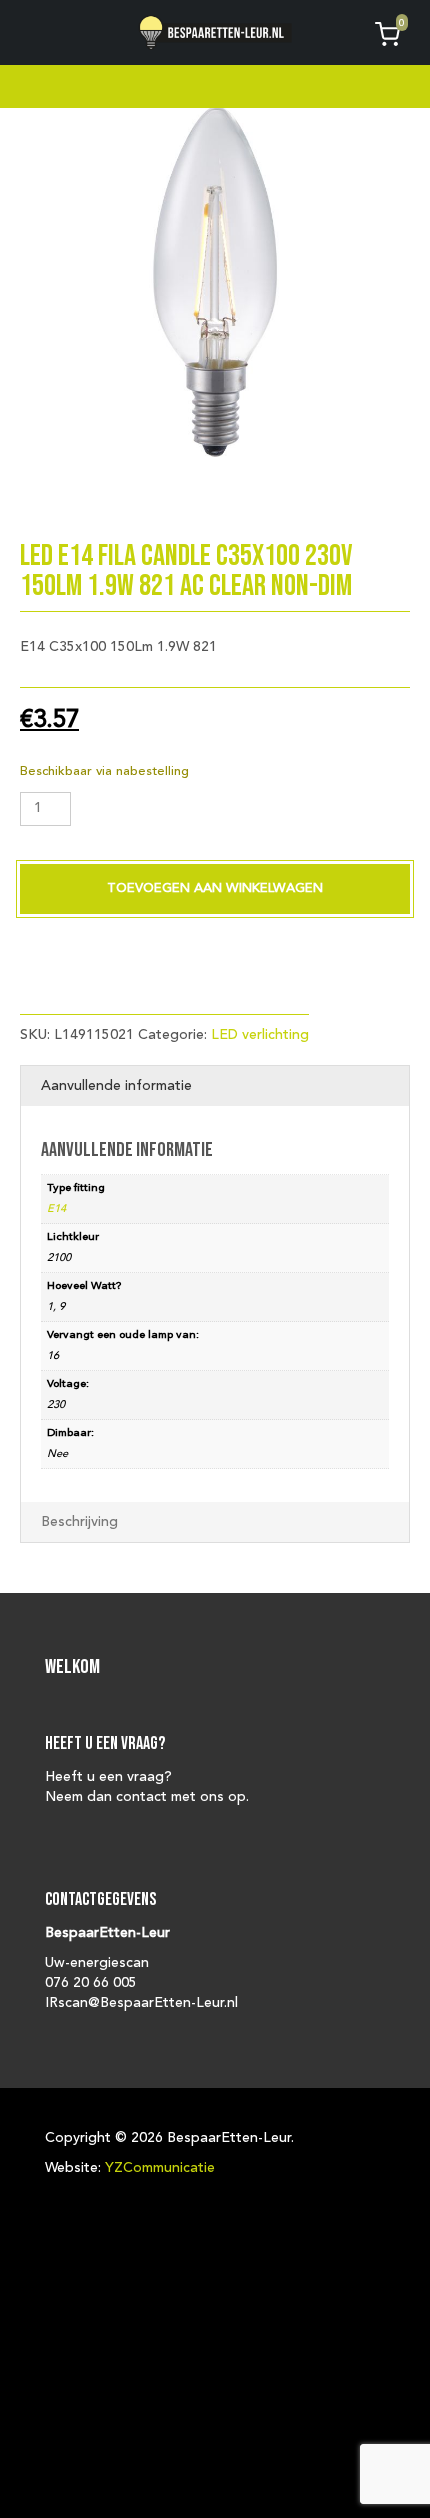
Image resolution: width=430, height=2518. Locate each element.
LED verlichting (260, 1035)
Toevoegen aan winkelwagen (215, 888)
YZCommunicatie (160, 2168)
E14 (56, 1209)
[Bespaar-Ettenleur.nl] (215, 32)
